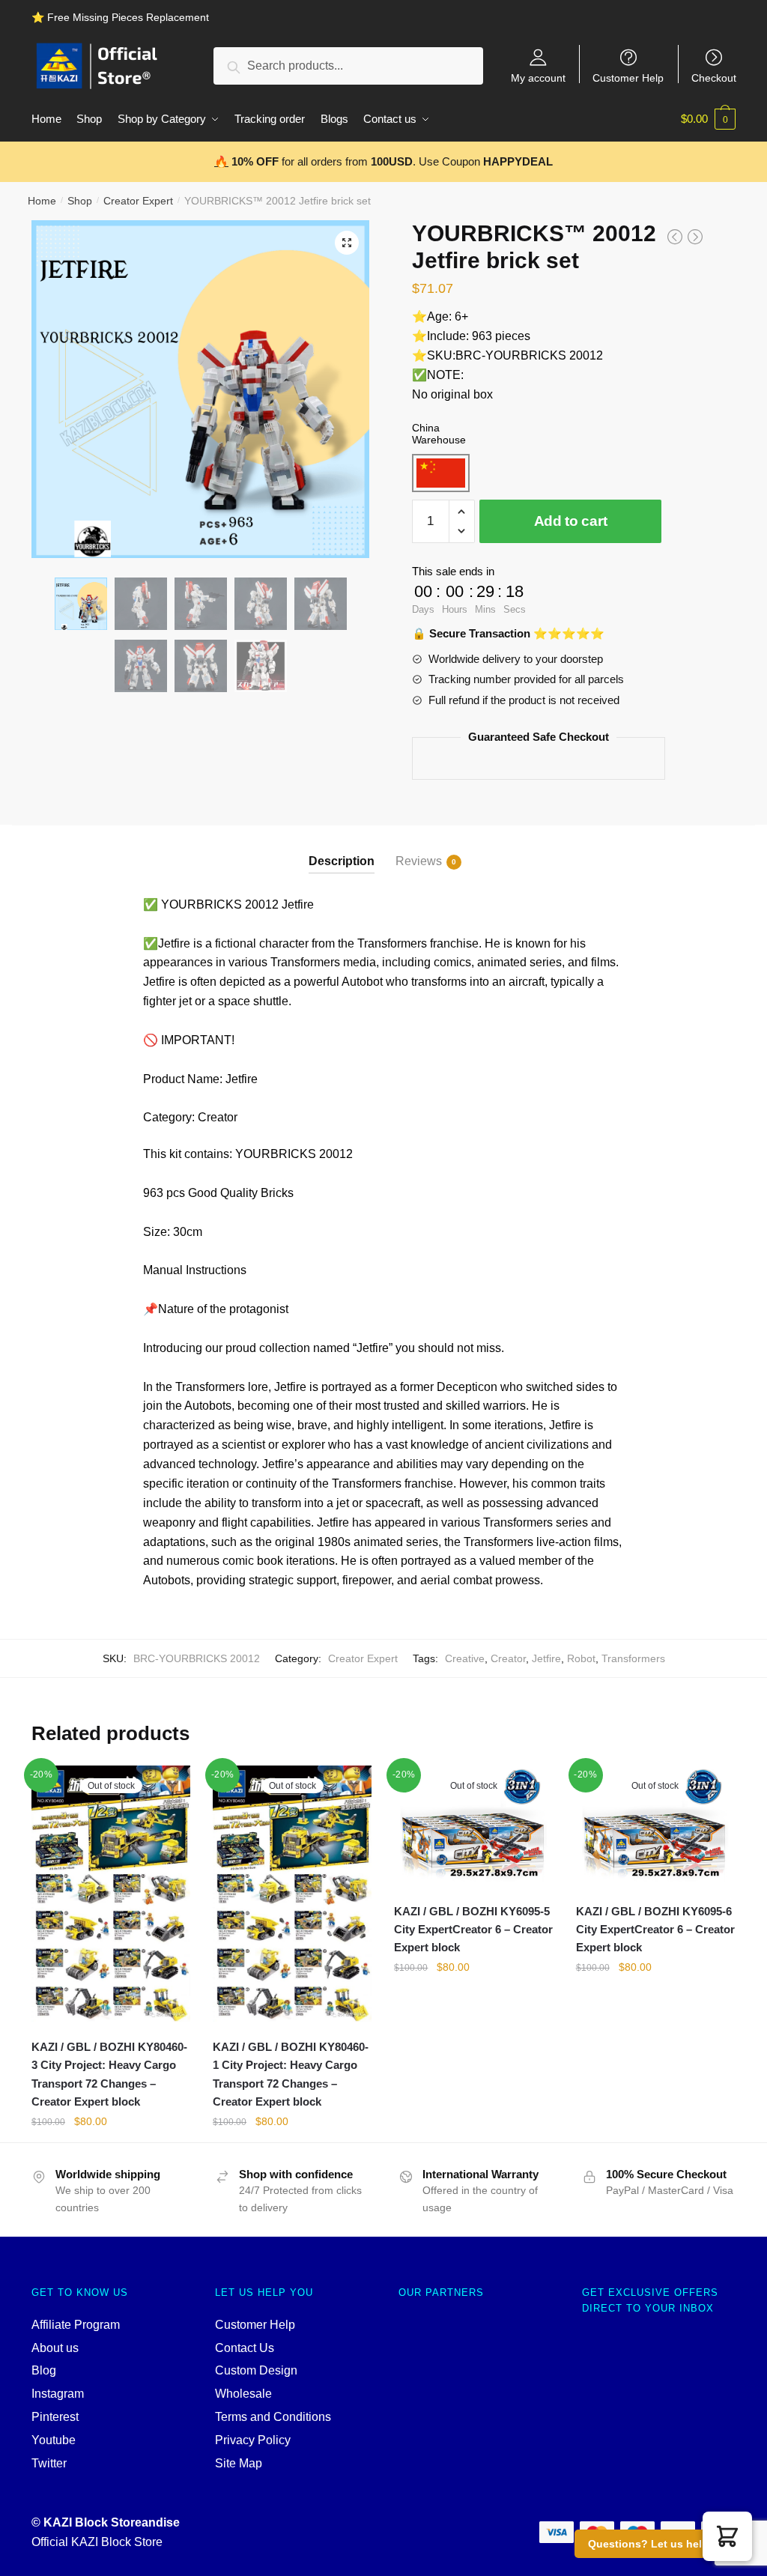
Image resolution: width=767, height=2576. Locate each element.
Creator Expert (138, 201)
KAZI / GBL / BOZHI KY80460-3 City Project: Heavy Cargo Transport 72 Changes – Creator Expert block (109, 2074)
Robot (581, 1658)
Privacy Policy (253, 2440)
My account (538, 78)
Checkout (714, 78)
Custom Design (256, 2370)
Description (342, 861)
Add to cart (571, 521)
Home (42, 201)
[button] (727, 2536)
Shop (80, 201)
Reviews (419, 861)
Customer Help (628, 78)
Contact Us (245, 2348)
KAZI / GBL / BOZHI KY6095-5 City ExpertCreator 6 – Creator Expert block (473, 1930)
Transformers (633, 1658)
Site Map (239, 2463)
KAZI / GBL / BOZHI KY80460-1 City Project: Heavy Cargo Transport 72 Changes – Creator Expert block (291, 2074)
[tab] (342, 849)
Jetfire (546, 1658)
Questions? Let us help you (660, 2544)
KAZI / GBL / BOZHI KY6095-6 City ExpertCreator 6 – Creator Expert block (655, 1930)
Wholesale (243, 2394)
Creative (465, 1658)
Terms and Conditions (273, 2417)
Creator (508, 1658)
